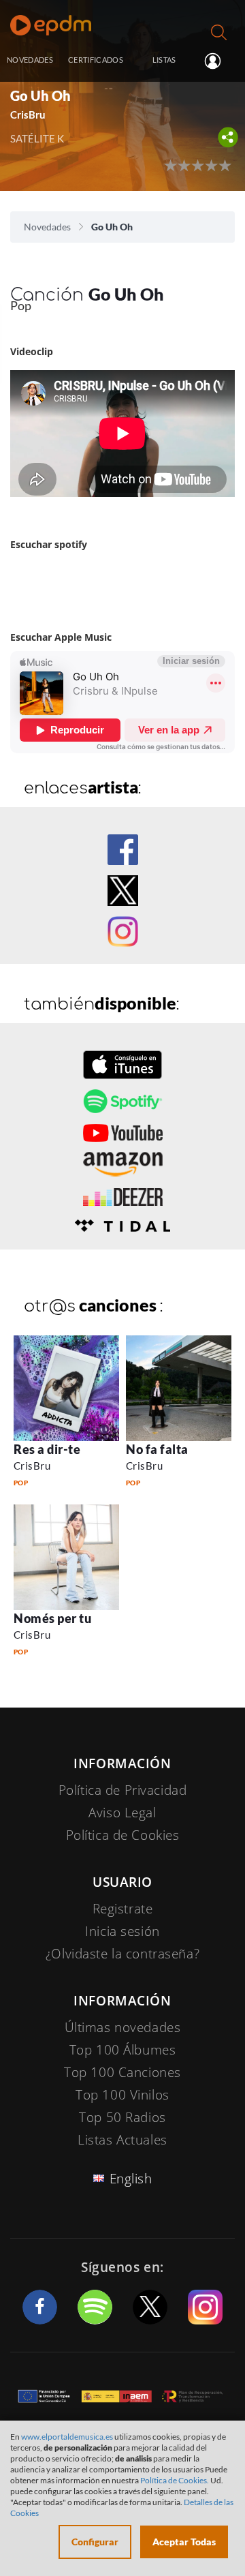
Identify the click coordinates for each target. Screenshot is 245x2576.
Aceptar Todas (184, 2542)
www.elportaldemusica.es (67, 2437)
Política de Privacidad (123, 1790)
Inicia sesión (218, 61)
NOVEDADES (30, 60)
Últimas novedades (123, 2027)
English (131, 2179)
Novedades (47, 227)
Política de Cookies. (175, 2480)
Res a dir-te (47, 1449)
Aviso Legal (122, 1813)
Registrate (123, 1909)
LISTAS (164, 60)
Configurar (95, 2542)
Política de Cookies (123, 1835)
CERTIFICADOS (96, 60)
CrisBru (32, 1466)
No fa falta (157, 1449)
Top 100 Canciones (122, 2072)
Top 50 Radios (122, 2117)
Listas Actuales (122, 2140)
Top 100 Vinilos (122, 2095)
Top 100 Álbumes (123, 2050)
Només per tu (52, 1618)
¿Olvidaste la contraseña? (122, 1954)
